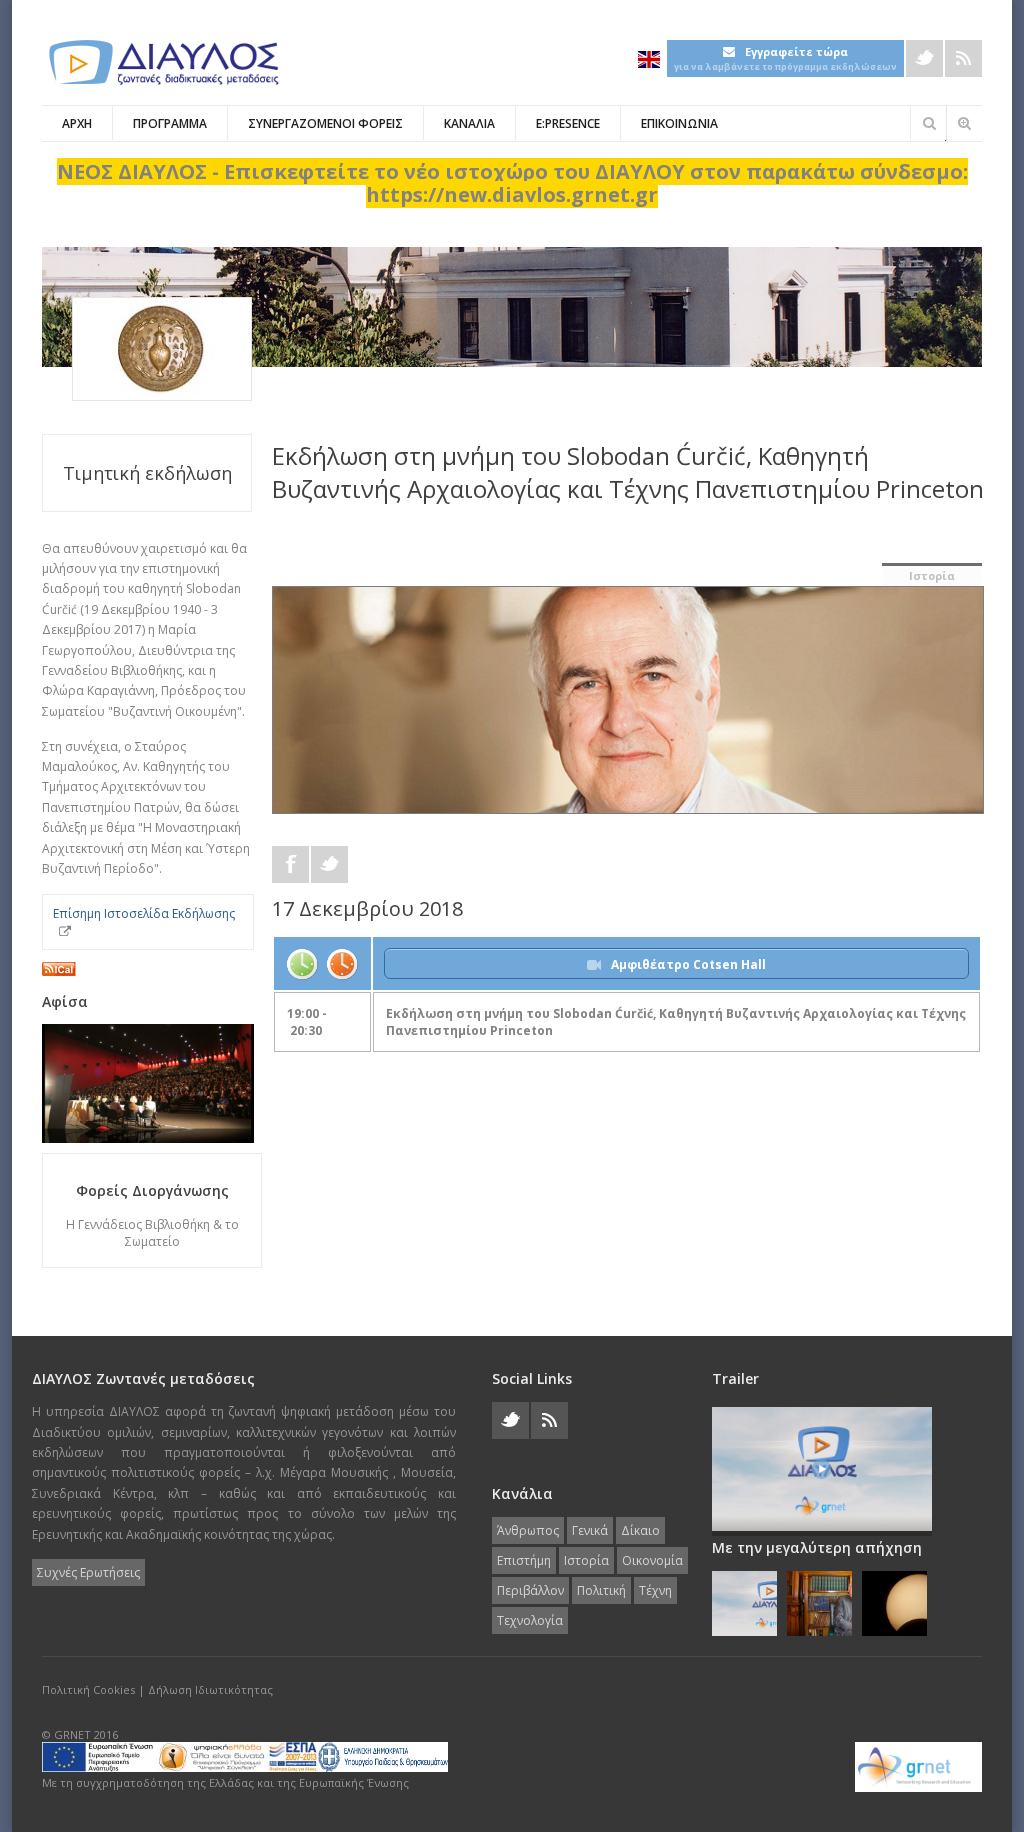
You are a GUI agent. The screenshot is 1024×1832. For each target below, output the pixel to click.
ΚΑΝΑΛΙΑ (469, 123)
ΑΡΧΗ (77, 123)
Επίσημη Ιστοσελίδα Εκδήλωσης (144, 913)
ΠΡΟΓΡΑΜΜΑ (170, 123)
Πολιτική (601, 1590)
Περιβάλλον (530, 1590)
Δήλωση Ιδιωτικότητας (210, 1689)
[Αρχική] (162, 62)
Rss (963, 58)
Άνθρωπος (528, 1530)
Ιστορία (932, 575)
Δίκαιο (640, 1530)
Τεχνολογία (530, 1620)
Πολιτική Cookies (88, 1689)
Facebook (290, 864)
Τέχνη (655, 1590)
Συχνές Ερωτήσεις (88, 1572)
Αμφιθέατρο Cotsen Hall (688, 964)
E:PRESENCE (568, 123)
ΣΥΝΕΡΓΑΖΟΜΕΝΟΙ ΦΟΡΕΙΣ (325, 123)
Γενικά (590, 1530)
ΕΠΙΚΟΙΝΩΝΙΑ (679, 123)
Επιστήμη (524, 1560)
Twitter (924, 58)
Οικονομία (652, 1560)
